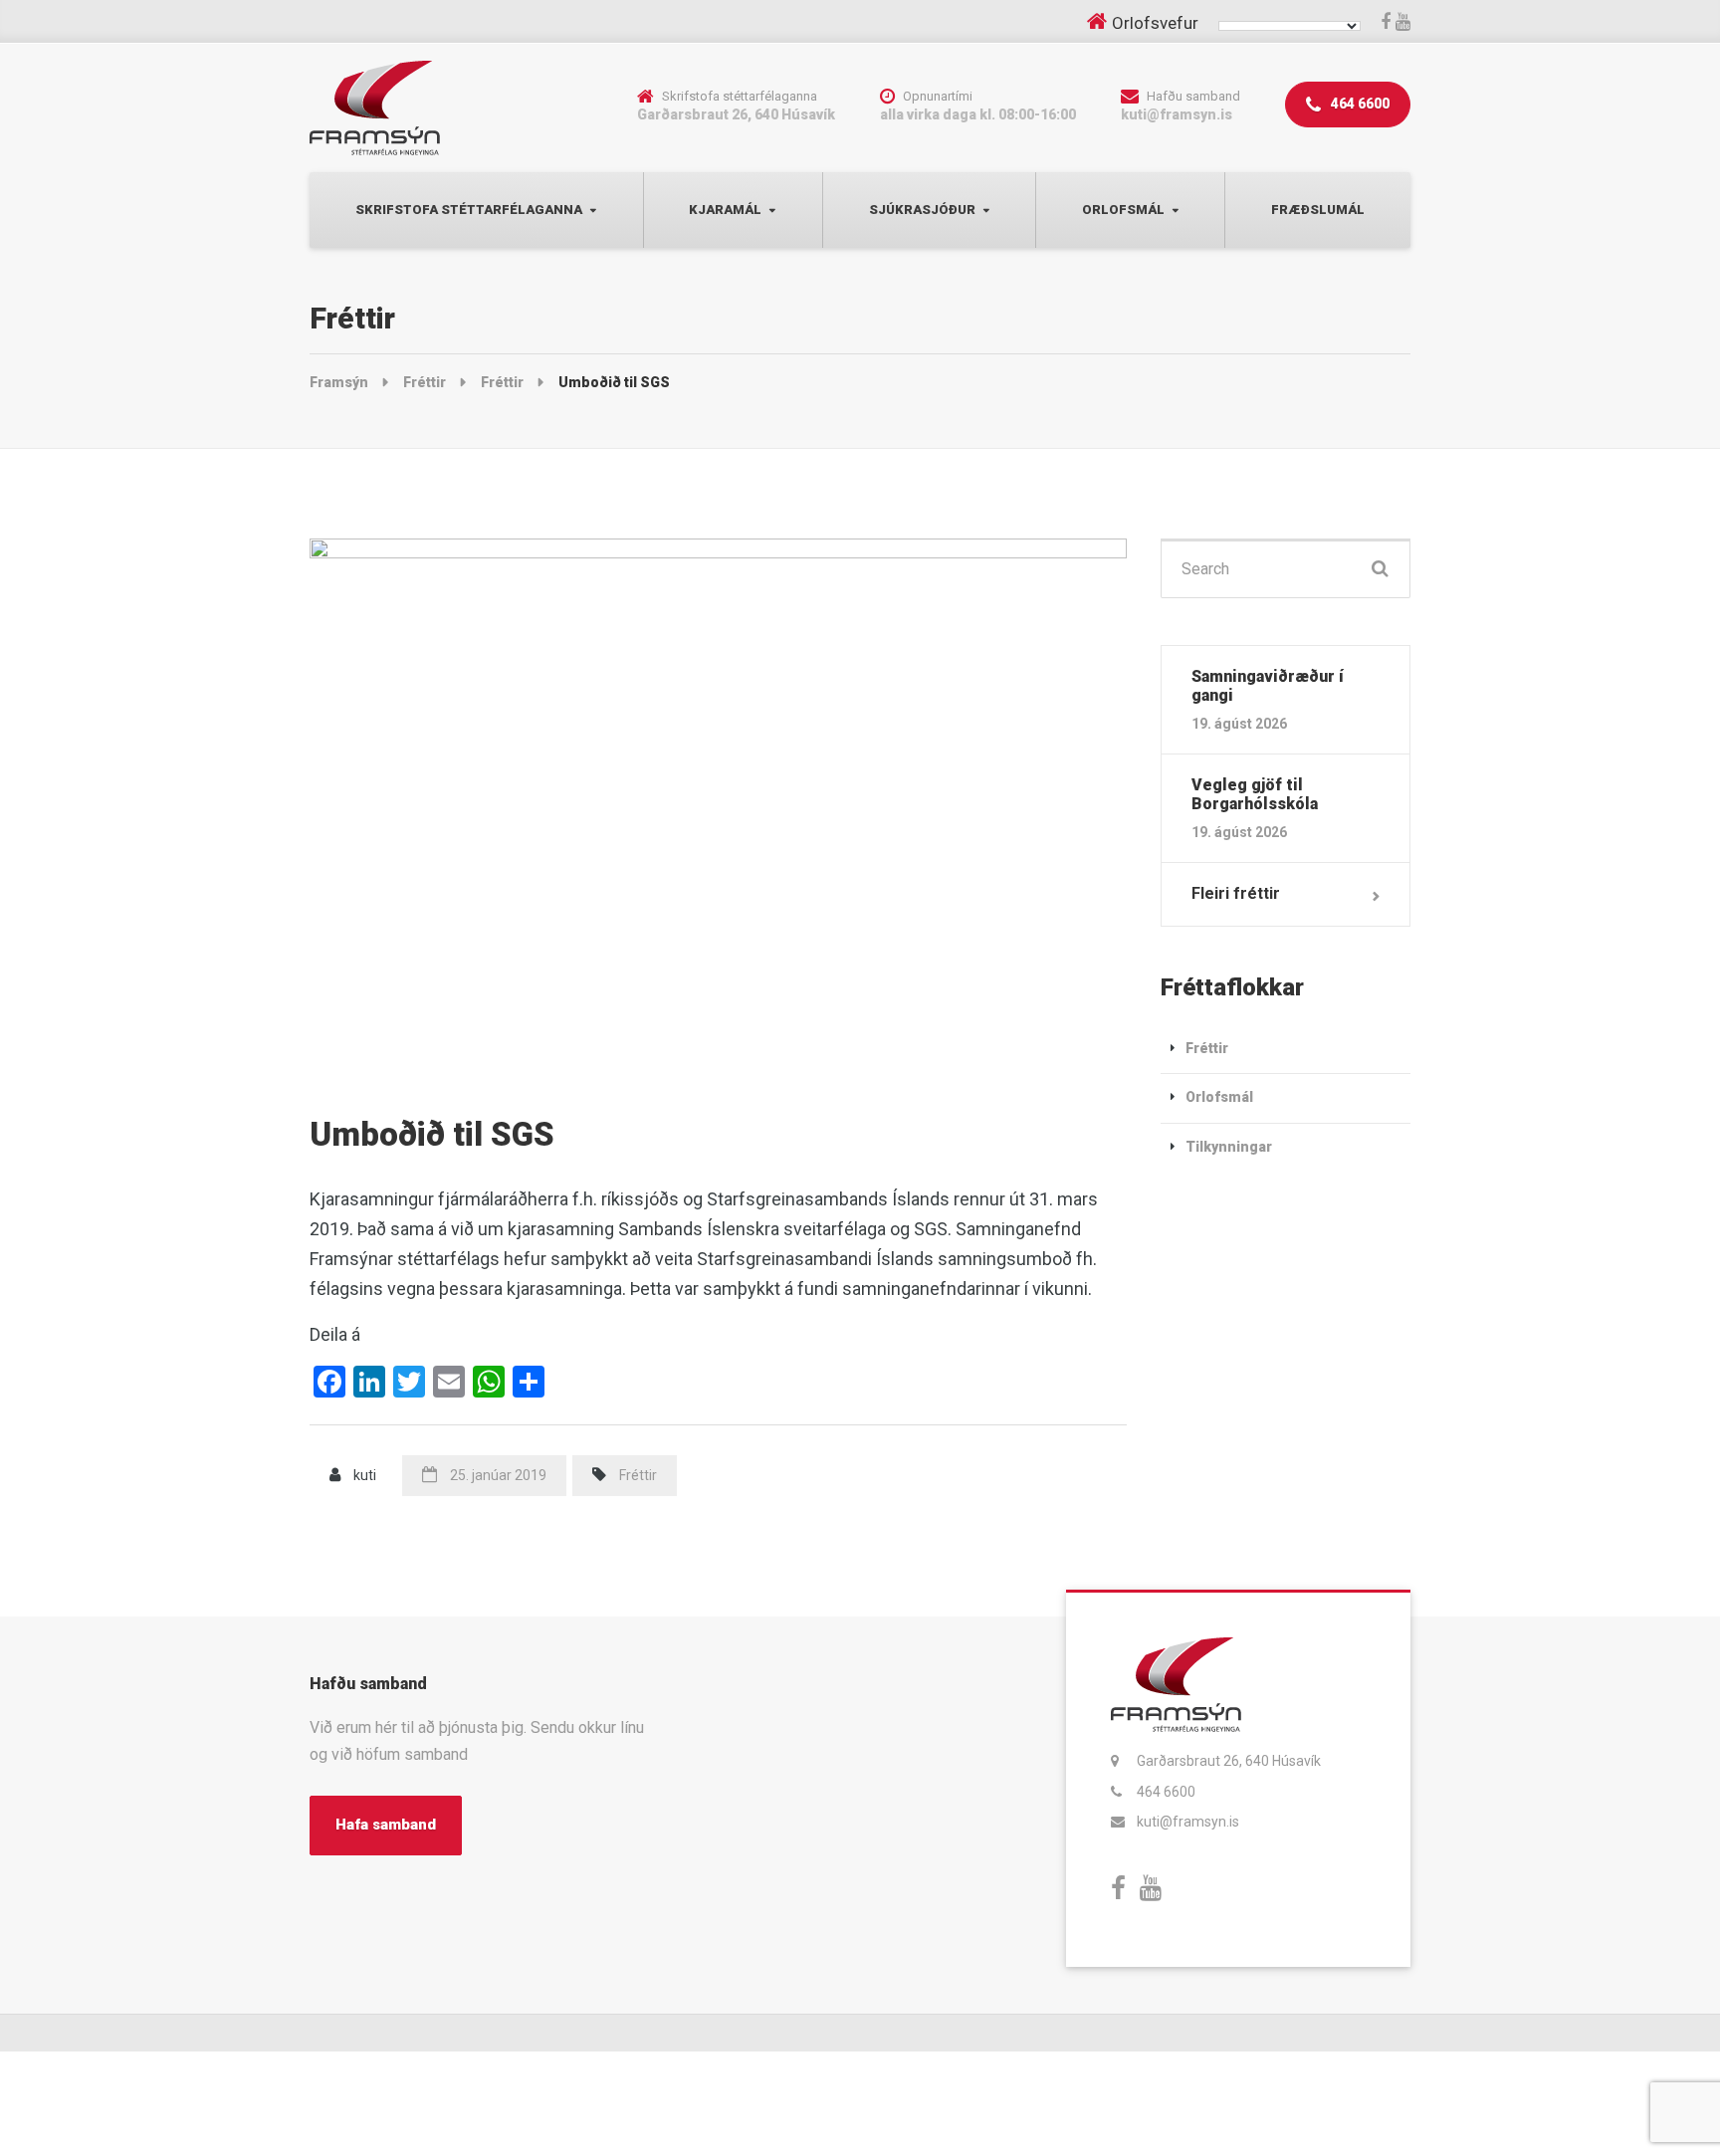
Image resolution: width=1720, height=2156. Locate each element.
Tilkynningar (1229, 1147)
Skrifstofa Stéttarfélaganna (469, 210)
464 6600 (1359, 104)
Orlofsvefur (1155, 23)
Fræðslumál (1318, 210)
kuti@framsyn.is (1188, 1822)
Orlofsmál (1123, 210)
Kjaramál (725, 210)
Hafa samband (386, 1825)
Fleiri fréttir (1236, 893)
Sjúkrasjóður (922, 210)
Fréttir (638, 1475)
